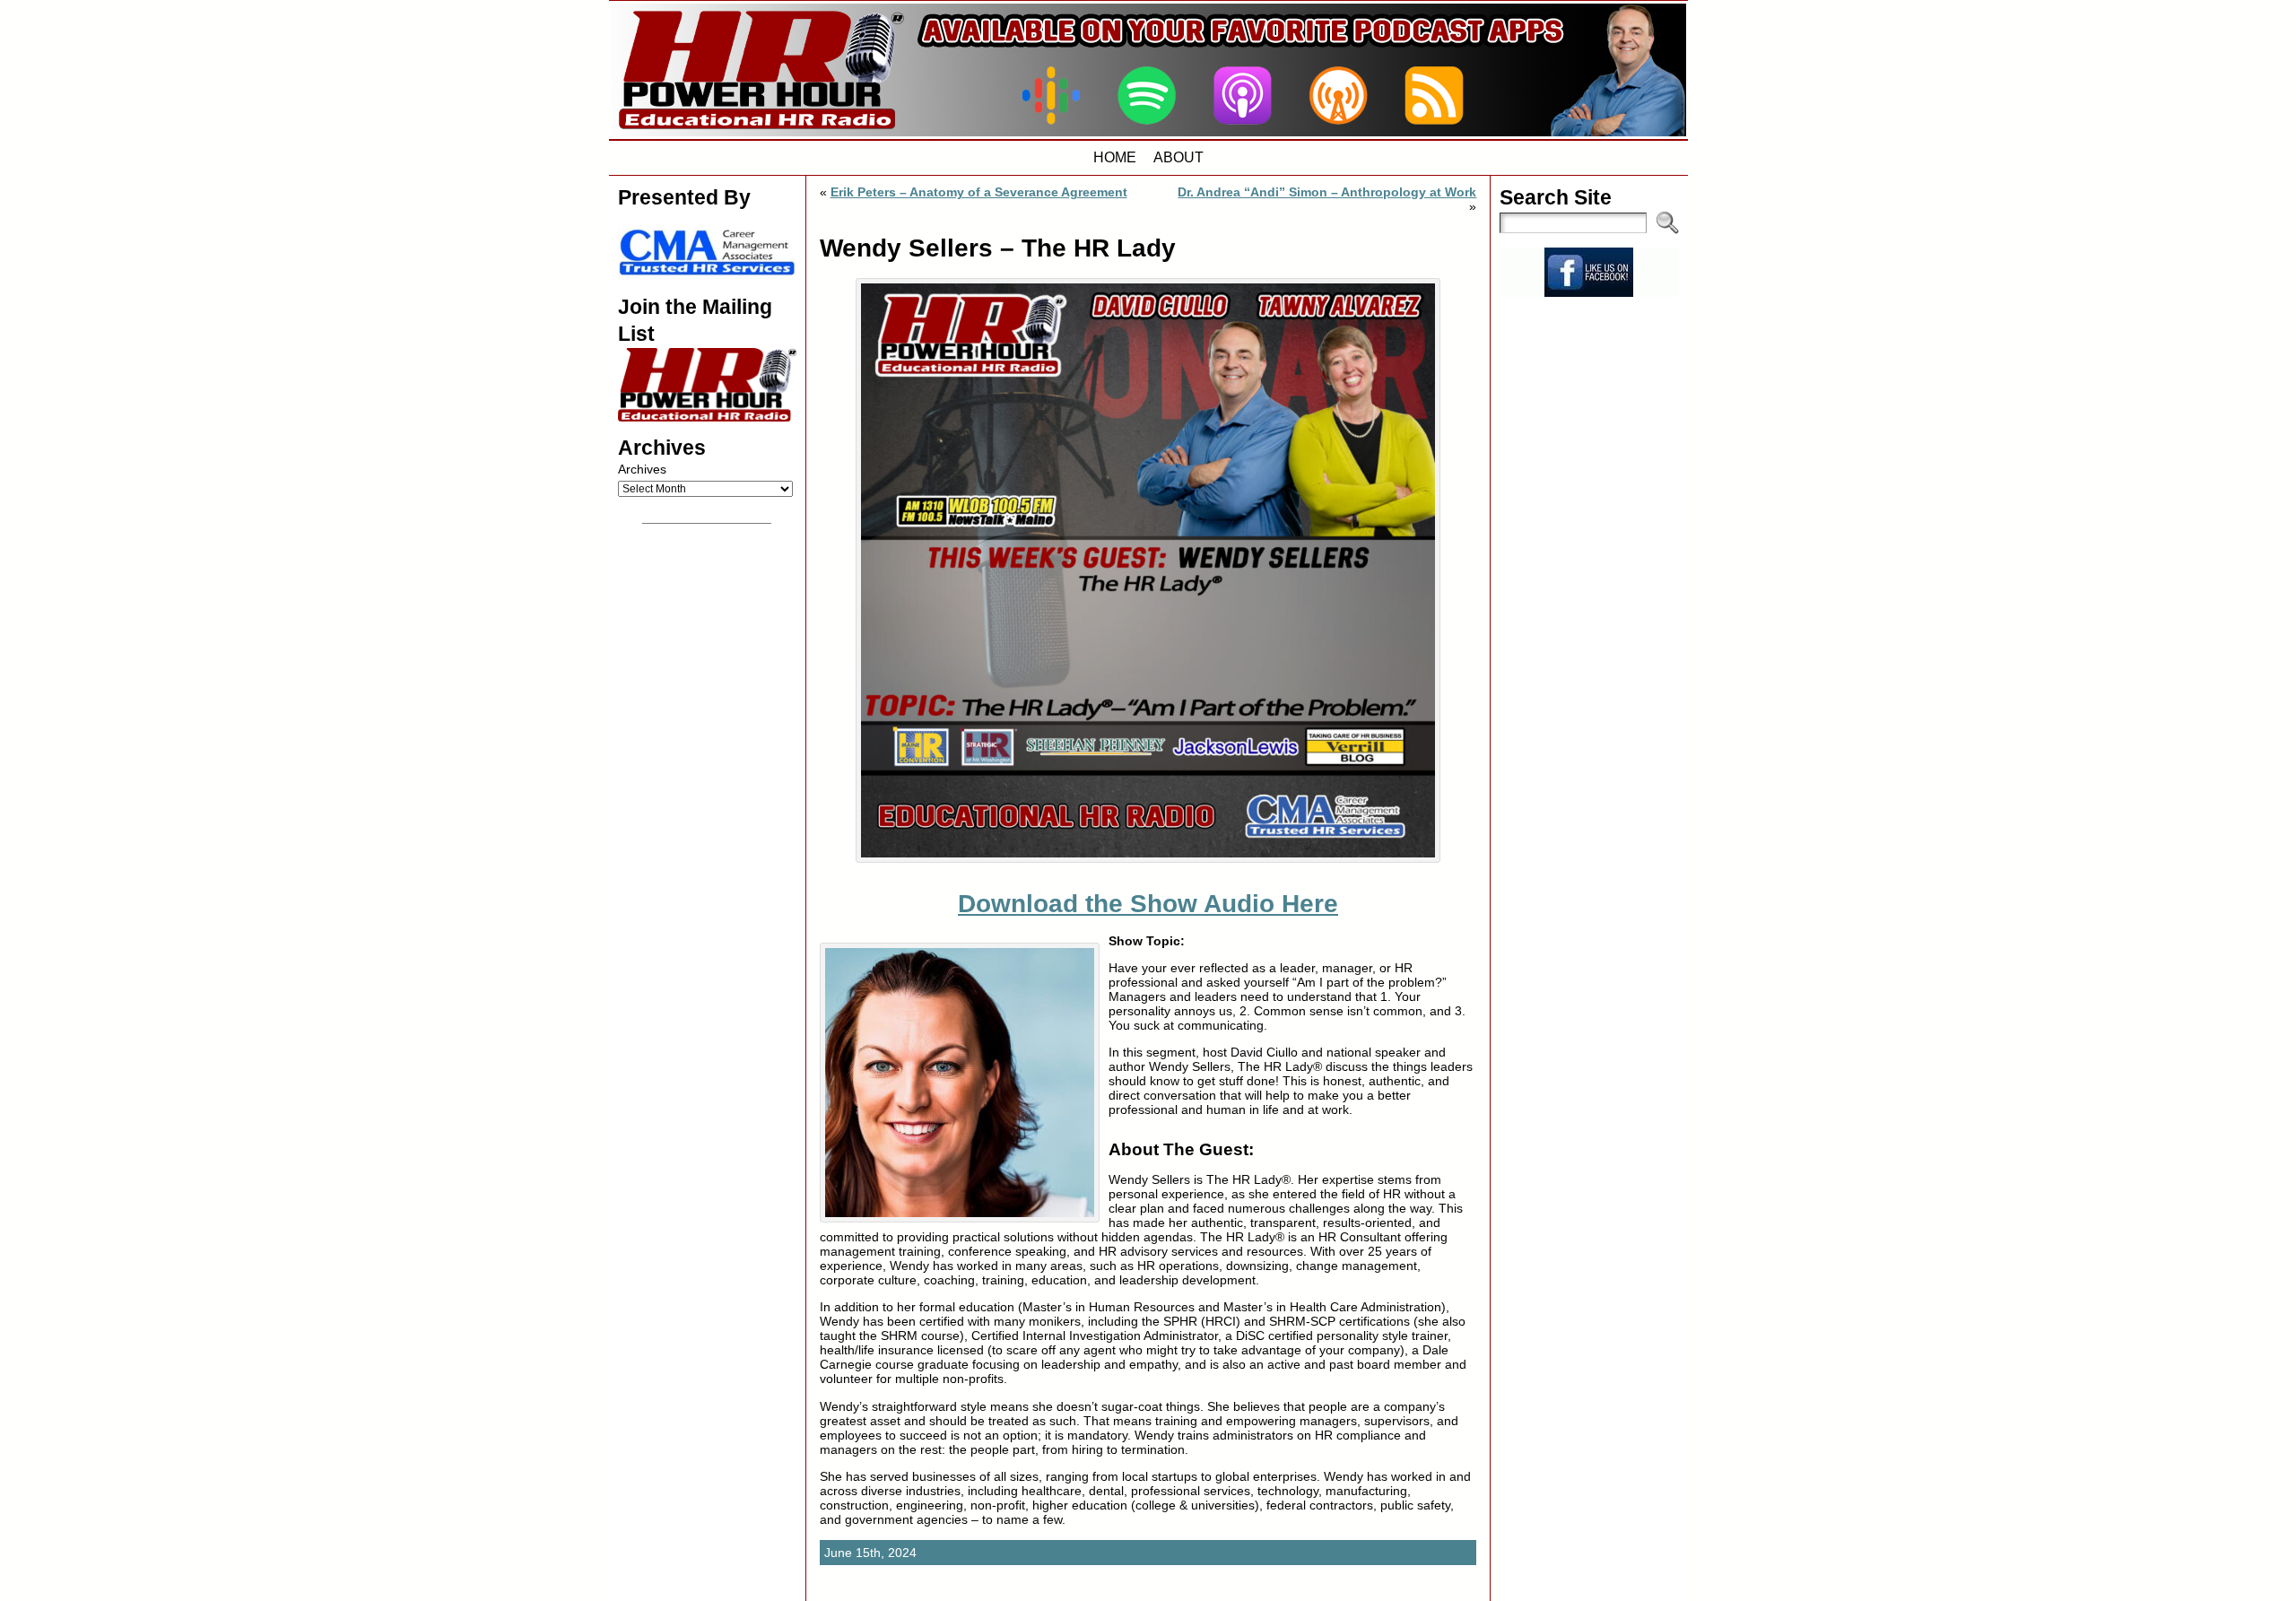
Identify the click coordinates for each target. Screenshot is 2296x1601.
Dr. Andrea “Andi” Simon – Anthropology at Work (1327, 192)
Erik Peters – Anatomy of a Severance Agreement (979, 192)
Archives (642, 469)
